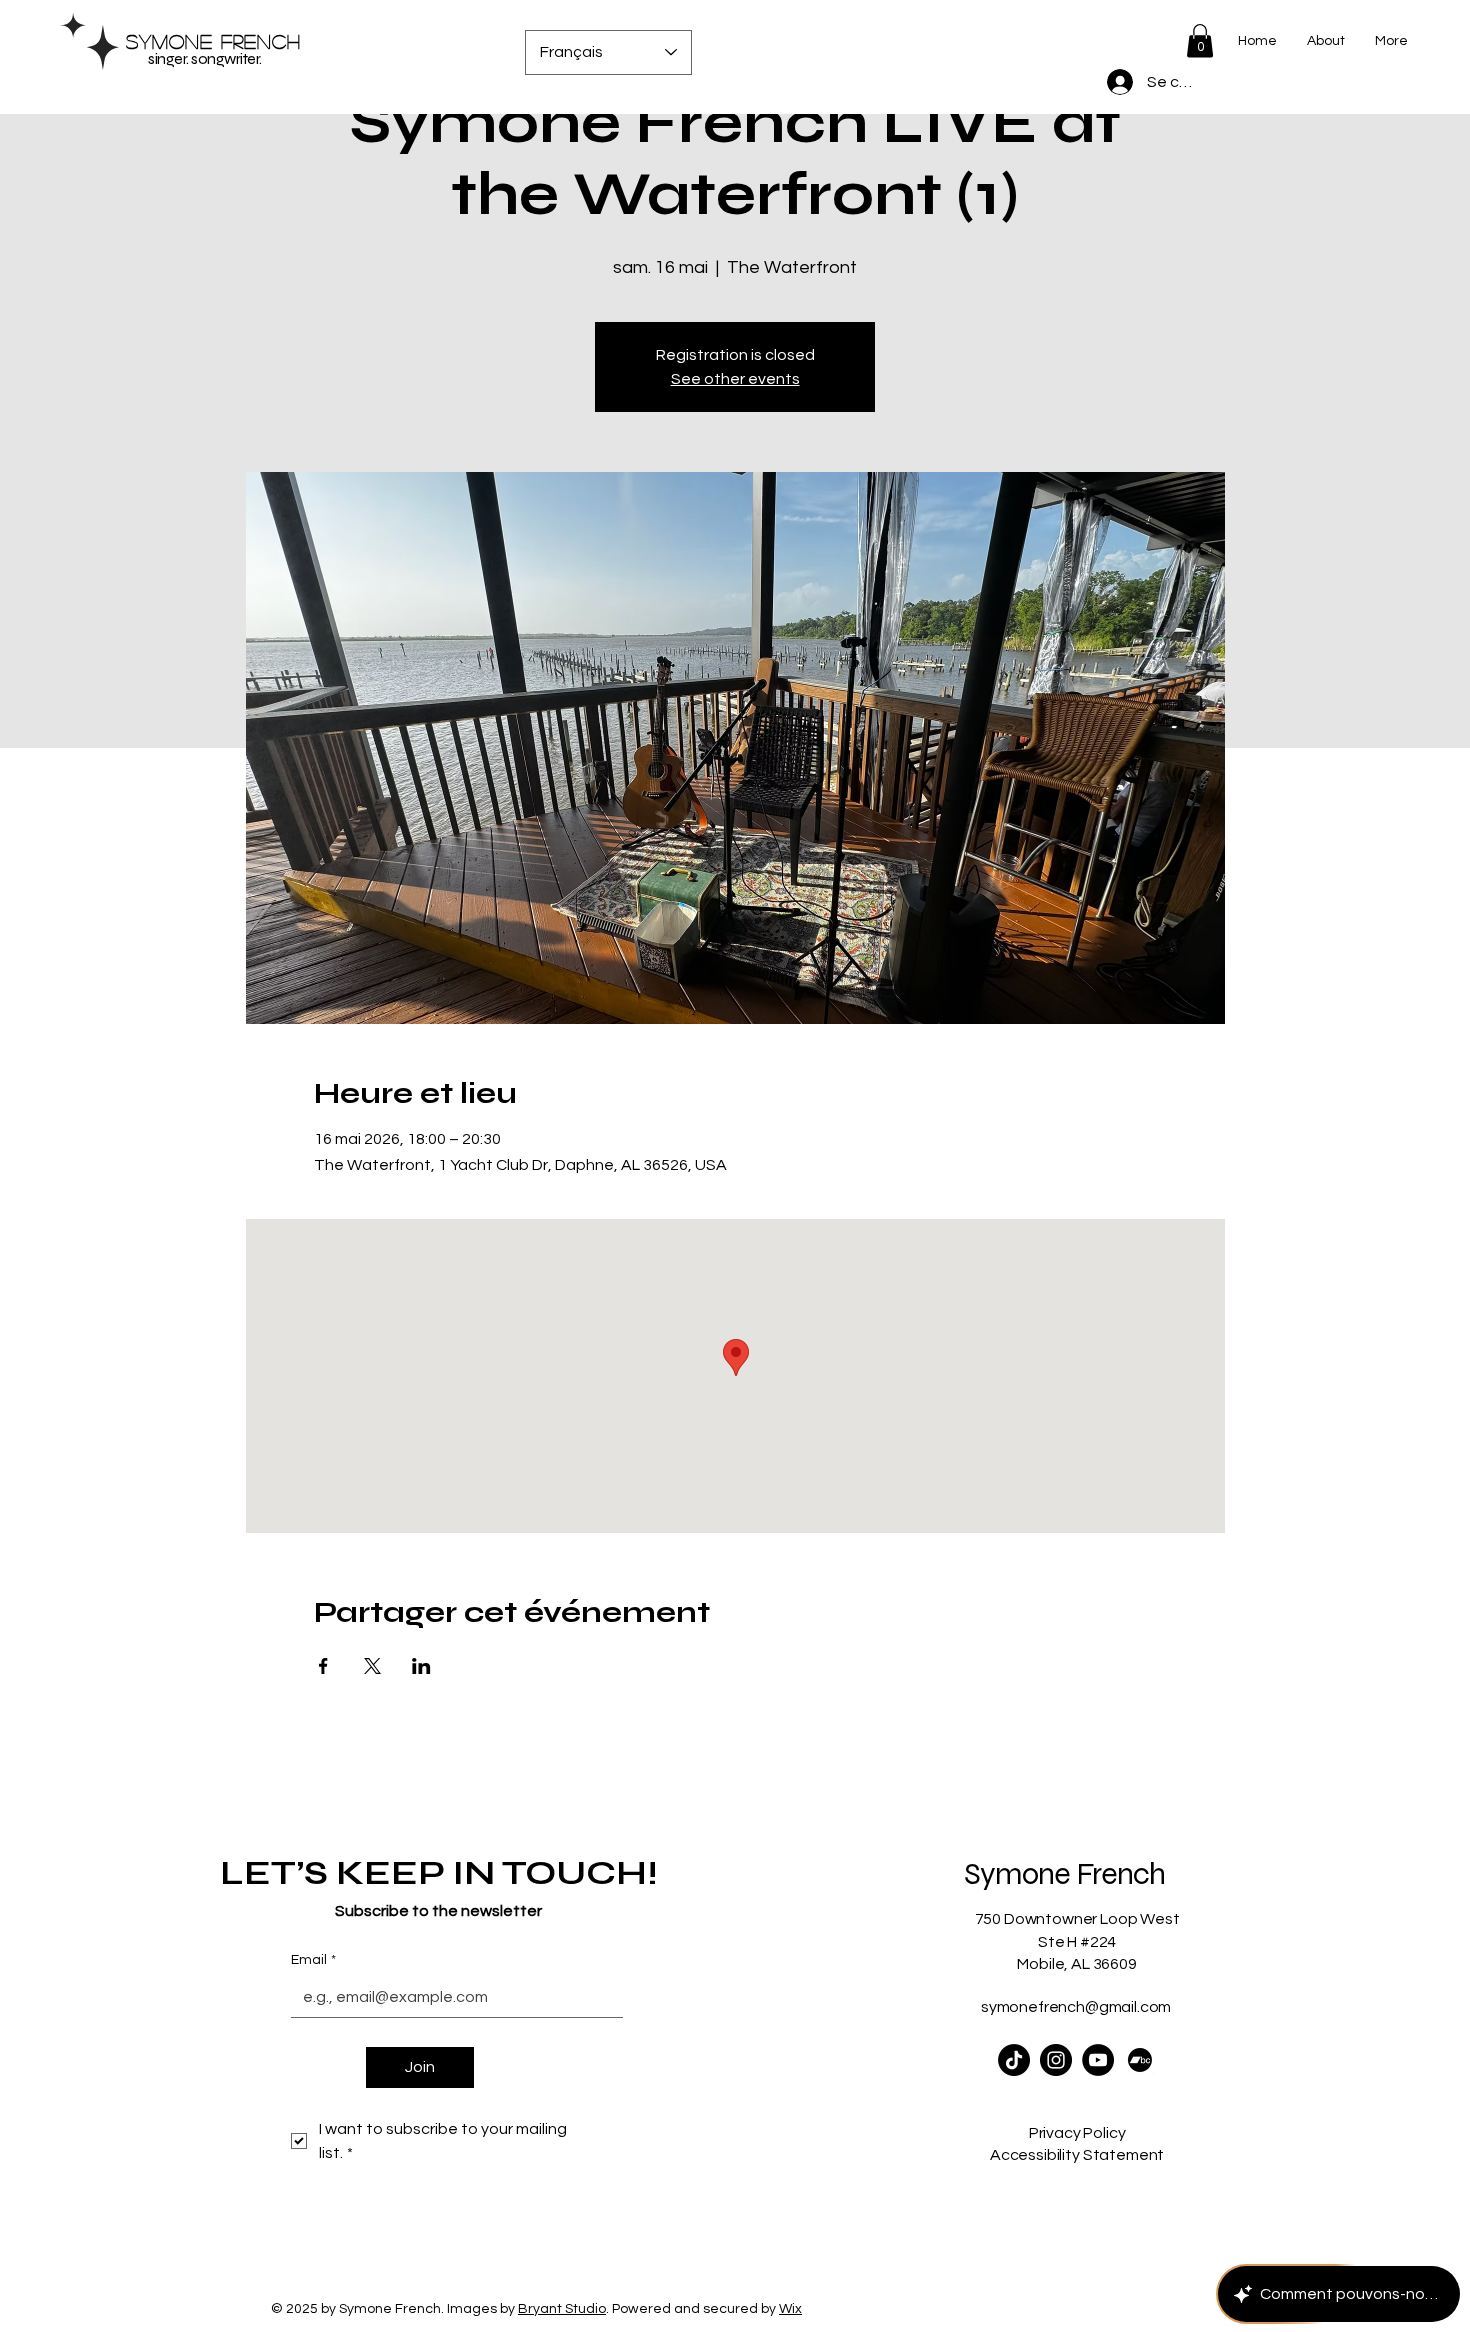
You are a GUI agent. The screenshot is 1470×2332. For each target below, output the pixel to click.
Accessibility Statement (1077, 2155)
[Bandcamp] (1140, 2060)
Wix (790, 2309)
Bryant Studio (562, 2309)
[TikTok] (1014, 2060)
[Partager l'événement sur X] (372, 1666)
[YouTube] (1098, 2060)
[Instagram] (1056, 2060)
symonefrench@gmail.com (1076, 2007)
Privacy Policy (1077, 2133)
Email (313, 1960)
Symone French (213, 41)
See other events (735, 379)
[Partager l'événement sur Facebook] (323, 1666)
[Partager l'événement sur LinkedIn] (421, 1666)
